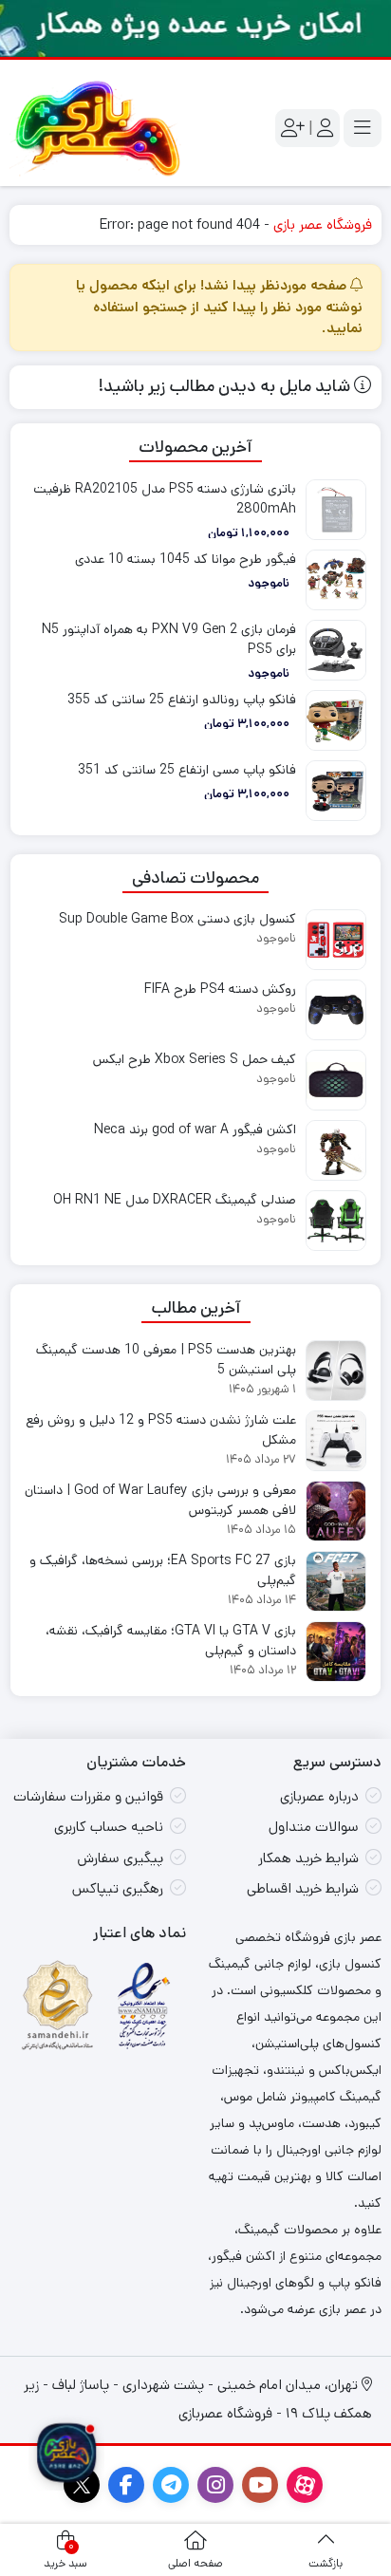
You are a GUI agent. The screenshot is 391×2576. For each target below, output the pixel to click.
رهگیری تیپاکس (118, 1888)
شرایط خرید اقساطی (303, 1888)
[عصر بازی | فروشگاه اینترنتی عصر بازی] (98, 128)
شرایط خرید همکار (308, 1858)
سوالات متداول (314, 1827)
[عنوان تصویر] (195, 28)
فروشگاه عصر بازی (323, 224)
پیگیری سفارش (120, 1858)
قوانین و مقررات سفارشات (88, 1796)
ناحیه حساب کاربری (109, 1827)
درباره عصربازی (319, 1796)
